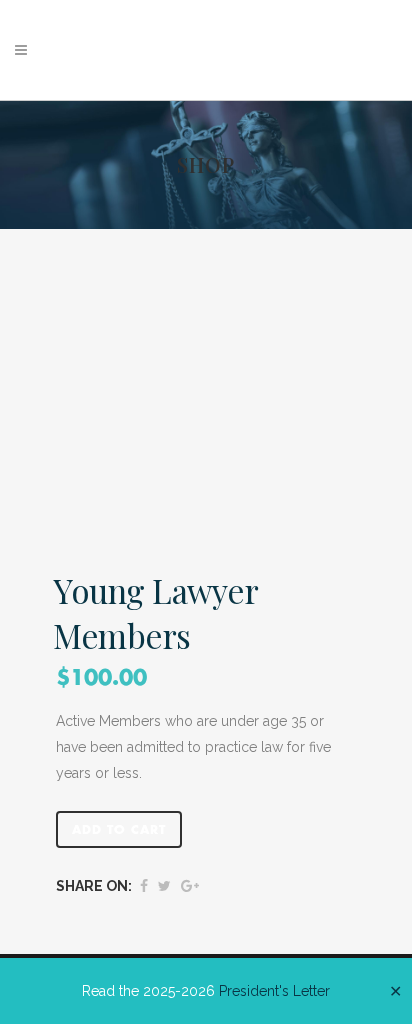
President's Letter (274, 991)
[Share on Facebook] (144, 886)
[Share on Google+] (190, 886)
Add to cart (119, 830)
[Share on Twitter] (164, 886)
